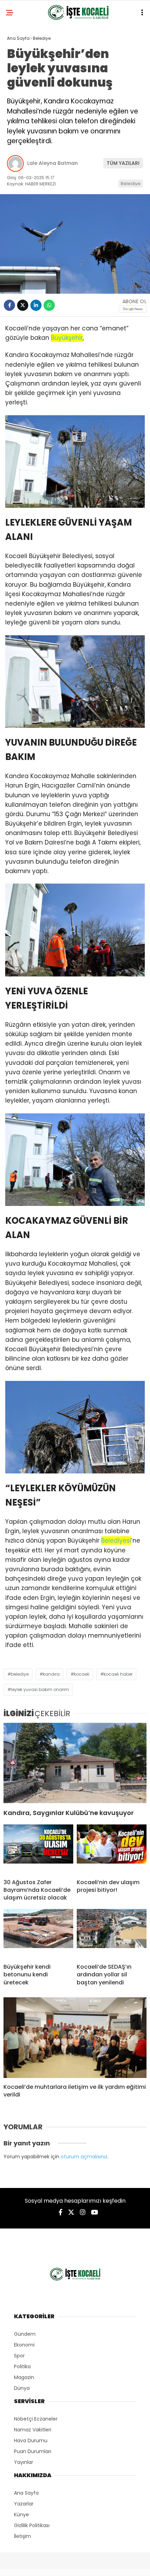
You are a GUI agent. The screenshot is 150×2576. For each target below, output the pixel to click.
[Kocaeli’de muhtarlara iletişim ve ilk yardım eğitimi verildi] (75, 2038)
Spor (19, 2356)
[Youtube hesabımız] (95, 2212)
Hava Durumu (31, 2440)
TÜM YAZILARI (123, 163)
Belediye (131, 184)
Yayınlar (24, 2462)
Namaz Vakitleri (33, 2430)
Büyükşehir (67, 338)
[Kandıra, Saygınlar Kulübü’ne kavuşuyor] (75, 1763)
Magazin (24, 2377)
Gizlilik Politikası (32, 2525)
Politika (22, 2366)
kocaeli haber (118, 1674)
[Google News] (133, 309)
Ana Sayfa (26, 2493)
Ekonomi (24, 2345)
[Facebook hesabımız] (61, 2212)
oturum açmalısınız (84, 2157)
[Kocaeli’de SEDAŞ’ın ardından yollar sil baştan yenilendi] (112, 1933)
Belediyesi (116, 1541)
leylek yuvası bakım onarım (40, 1689)
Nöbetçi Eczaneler (36, 2419)
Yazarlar (24, 2504)
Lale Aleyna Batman (52, 163)
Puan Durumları (33, 2451)
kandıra (51, 1674)
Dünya (22, 2388)
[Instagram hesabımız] (83, 2212)
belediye (20, 1674)
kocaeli (82, 1674)
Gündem (25, 2334)
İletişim (22, 2536)
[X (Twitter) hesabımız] (71, 2212)
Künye (21, 2515)
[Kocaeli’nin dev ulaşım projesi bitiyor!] (112, 1849)
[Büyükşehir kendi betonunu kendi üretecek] (38, 1933)
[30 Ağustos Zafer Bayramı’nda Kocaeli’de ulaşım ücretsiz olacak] (38, 1849)
